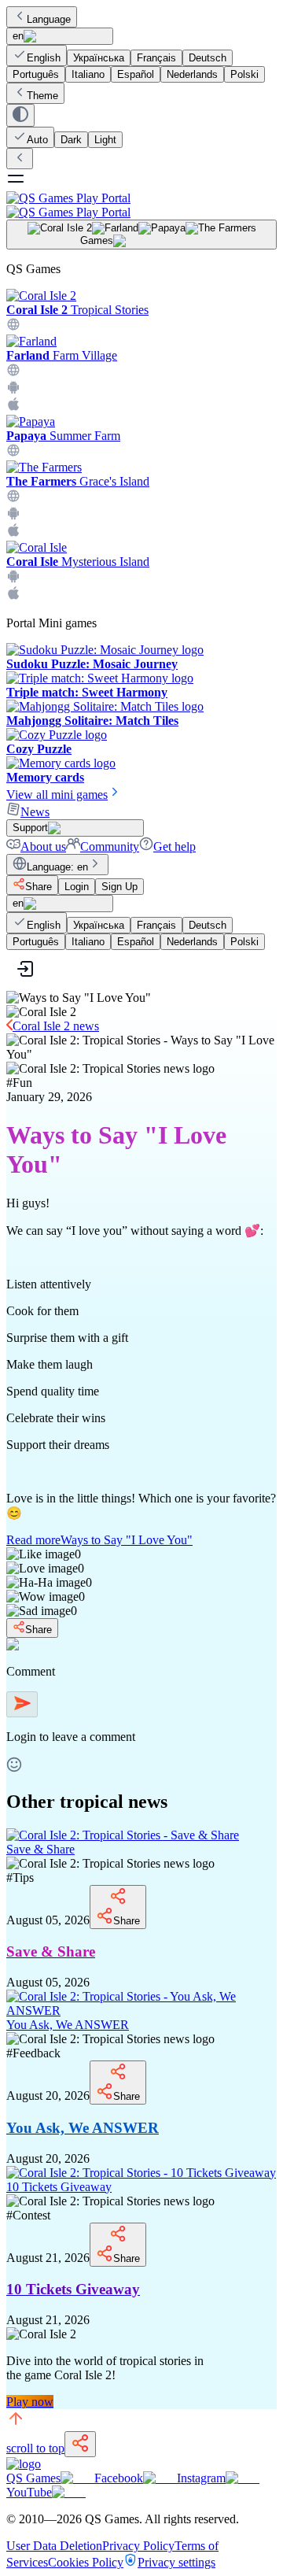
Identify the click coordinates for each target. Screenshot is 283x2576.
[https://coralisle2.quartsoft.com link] (13, 327)
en (18, 36)
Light (105, 140)
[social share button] (80, 2444)
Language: (57, 867)
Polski (244, 74)
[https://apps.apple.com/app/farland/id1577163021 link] (13, 407)
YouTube (29, 2492)
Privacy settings (176, 2562)
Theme (42, 96)
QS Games (33, 2478)
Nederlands (192, 74)
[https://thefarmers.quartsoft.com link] (13, 499)
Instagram (201, 2478)
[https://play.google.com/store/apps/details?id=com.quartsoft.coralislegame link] (13, 579)
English (44, 58)
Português (36, 74)
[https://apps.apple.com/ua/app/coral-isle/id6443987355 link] (13, 596)
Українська (99, 58)
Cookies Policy (86, 2562)
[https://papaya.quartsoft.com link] (13, 453)
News (35, 812)
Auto (37, 140)
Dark (71, 140)
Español (136, 74)
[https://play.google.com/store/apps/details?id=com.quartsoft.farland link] (13, 390)
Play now (30, 2402)
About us (43, 846)
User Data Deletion (54, 2546)
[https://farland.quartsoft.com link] (13, 373)
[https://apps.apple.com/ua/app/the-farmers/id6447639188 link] (13, 533)
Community (110, 846)
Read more (99, 1540)
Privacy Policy (138, 2546)
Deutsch (208, 58)
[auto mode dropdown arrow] (20, 115)
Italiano (88, 74)
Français (156, 58)
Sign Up (119, 887)
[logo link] (24, 2464)
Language (49, 19)
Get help (175, 846)
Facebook (119, 2478)
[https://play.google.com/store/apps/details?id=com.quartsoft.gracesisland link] (13, 516)
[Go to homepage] (141, 205)
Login (77, 887)
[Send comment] (22, 1704)
